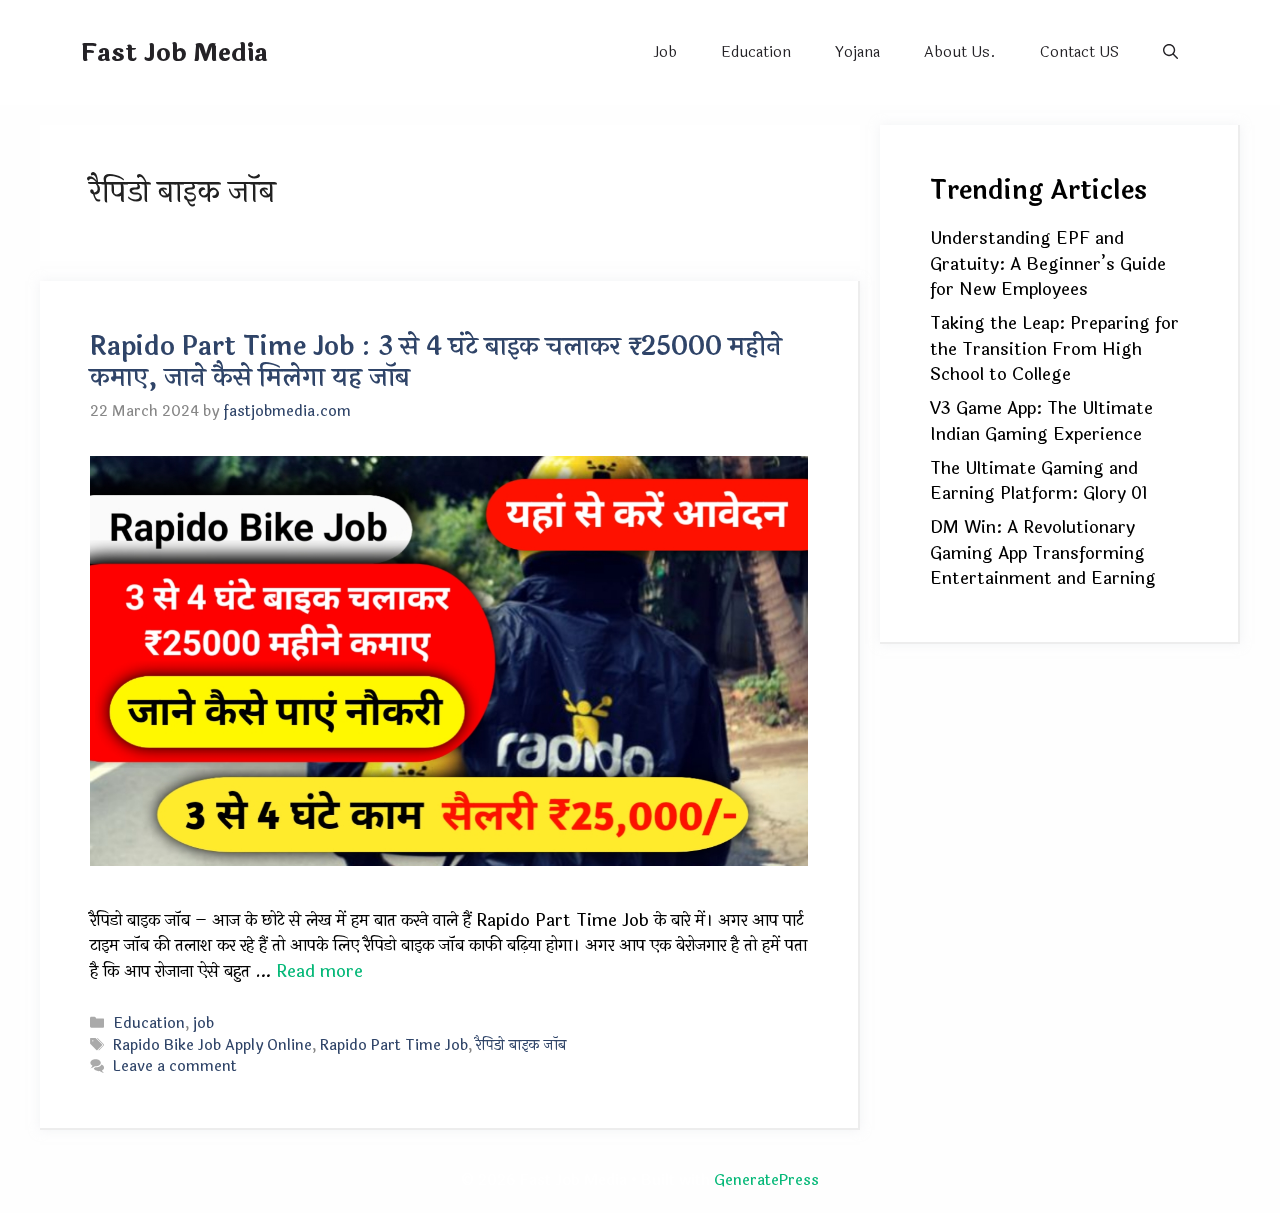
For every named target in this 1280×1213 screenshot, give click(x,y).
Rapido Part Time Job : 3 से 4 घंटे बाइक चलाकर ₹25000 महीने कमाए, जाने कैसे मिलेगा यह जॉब (436, 362)
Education (756, 52)
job (203, 1023)
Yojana (857, 52)
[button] (1170, 52)
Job (665, 52)
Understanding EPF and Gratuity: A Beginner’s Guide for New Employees (1048, 264)
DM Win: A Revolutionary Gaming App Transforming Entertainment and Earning (1043, 553)
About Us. (960, 52)
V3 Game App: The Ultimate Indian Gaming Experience (1041, 421)
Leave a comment (175, 1066)
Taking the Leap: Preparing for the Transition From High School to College (1054, 349)
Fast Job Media (174, 53)
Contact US (1079, 52)
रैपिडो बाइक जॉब (521, 1045)
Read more (319, 971)
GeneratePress (766, 1180)
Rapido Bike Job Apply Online (212, 1045)
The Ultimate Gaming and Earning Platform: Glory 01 (1039, 481)
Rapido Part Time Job (394, 1045)
